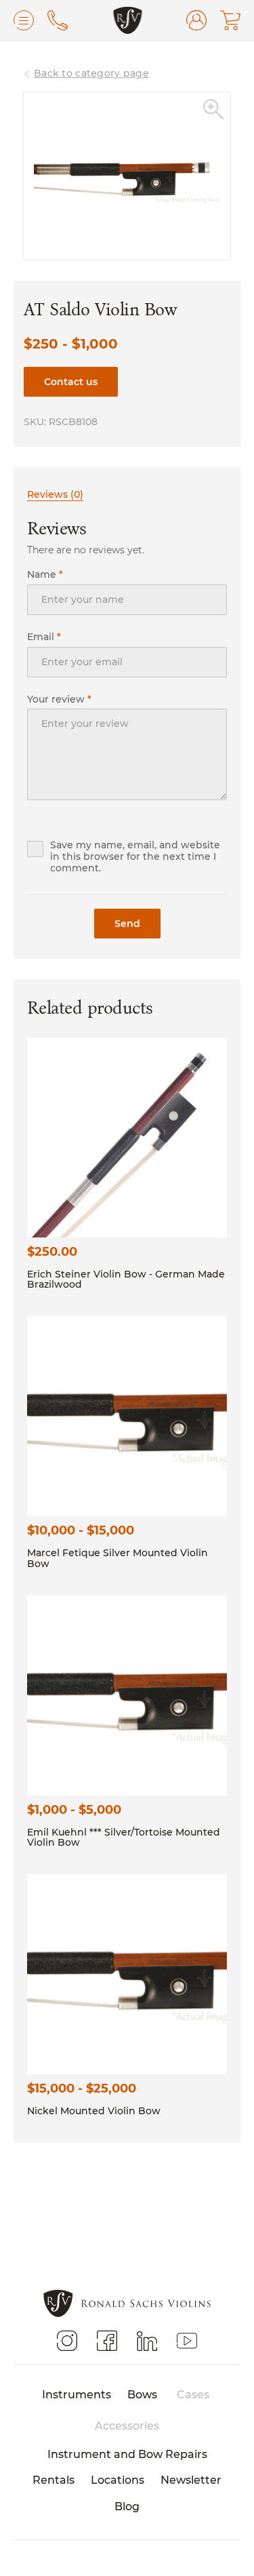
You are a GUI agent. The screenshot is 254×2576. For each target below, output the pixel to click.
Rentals (54, 2479)
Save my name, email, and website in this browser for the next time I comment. (135, 857)
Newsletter (191, 2479)
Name (45, 575)
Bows (142, 2394)
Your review (59, 699)
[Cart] (230, 20)
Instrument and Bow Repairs (127, 2454)
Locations (118, 2479)
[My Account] (196, 20)
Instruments (77, 2394)
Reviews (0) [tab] (55, 494)
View (127, 1137)
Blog (127, 2506)
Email (44, 637)
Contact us (71, 381)
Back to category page (91, 73)
